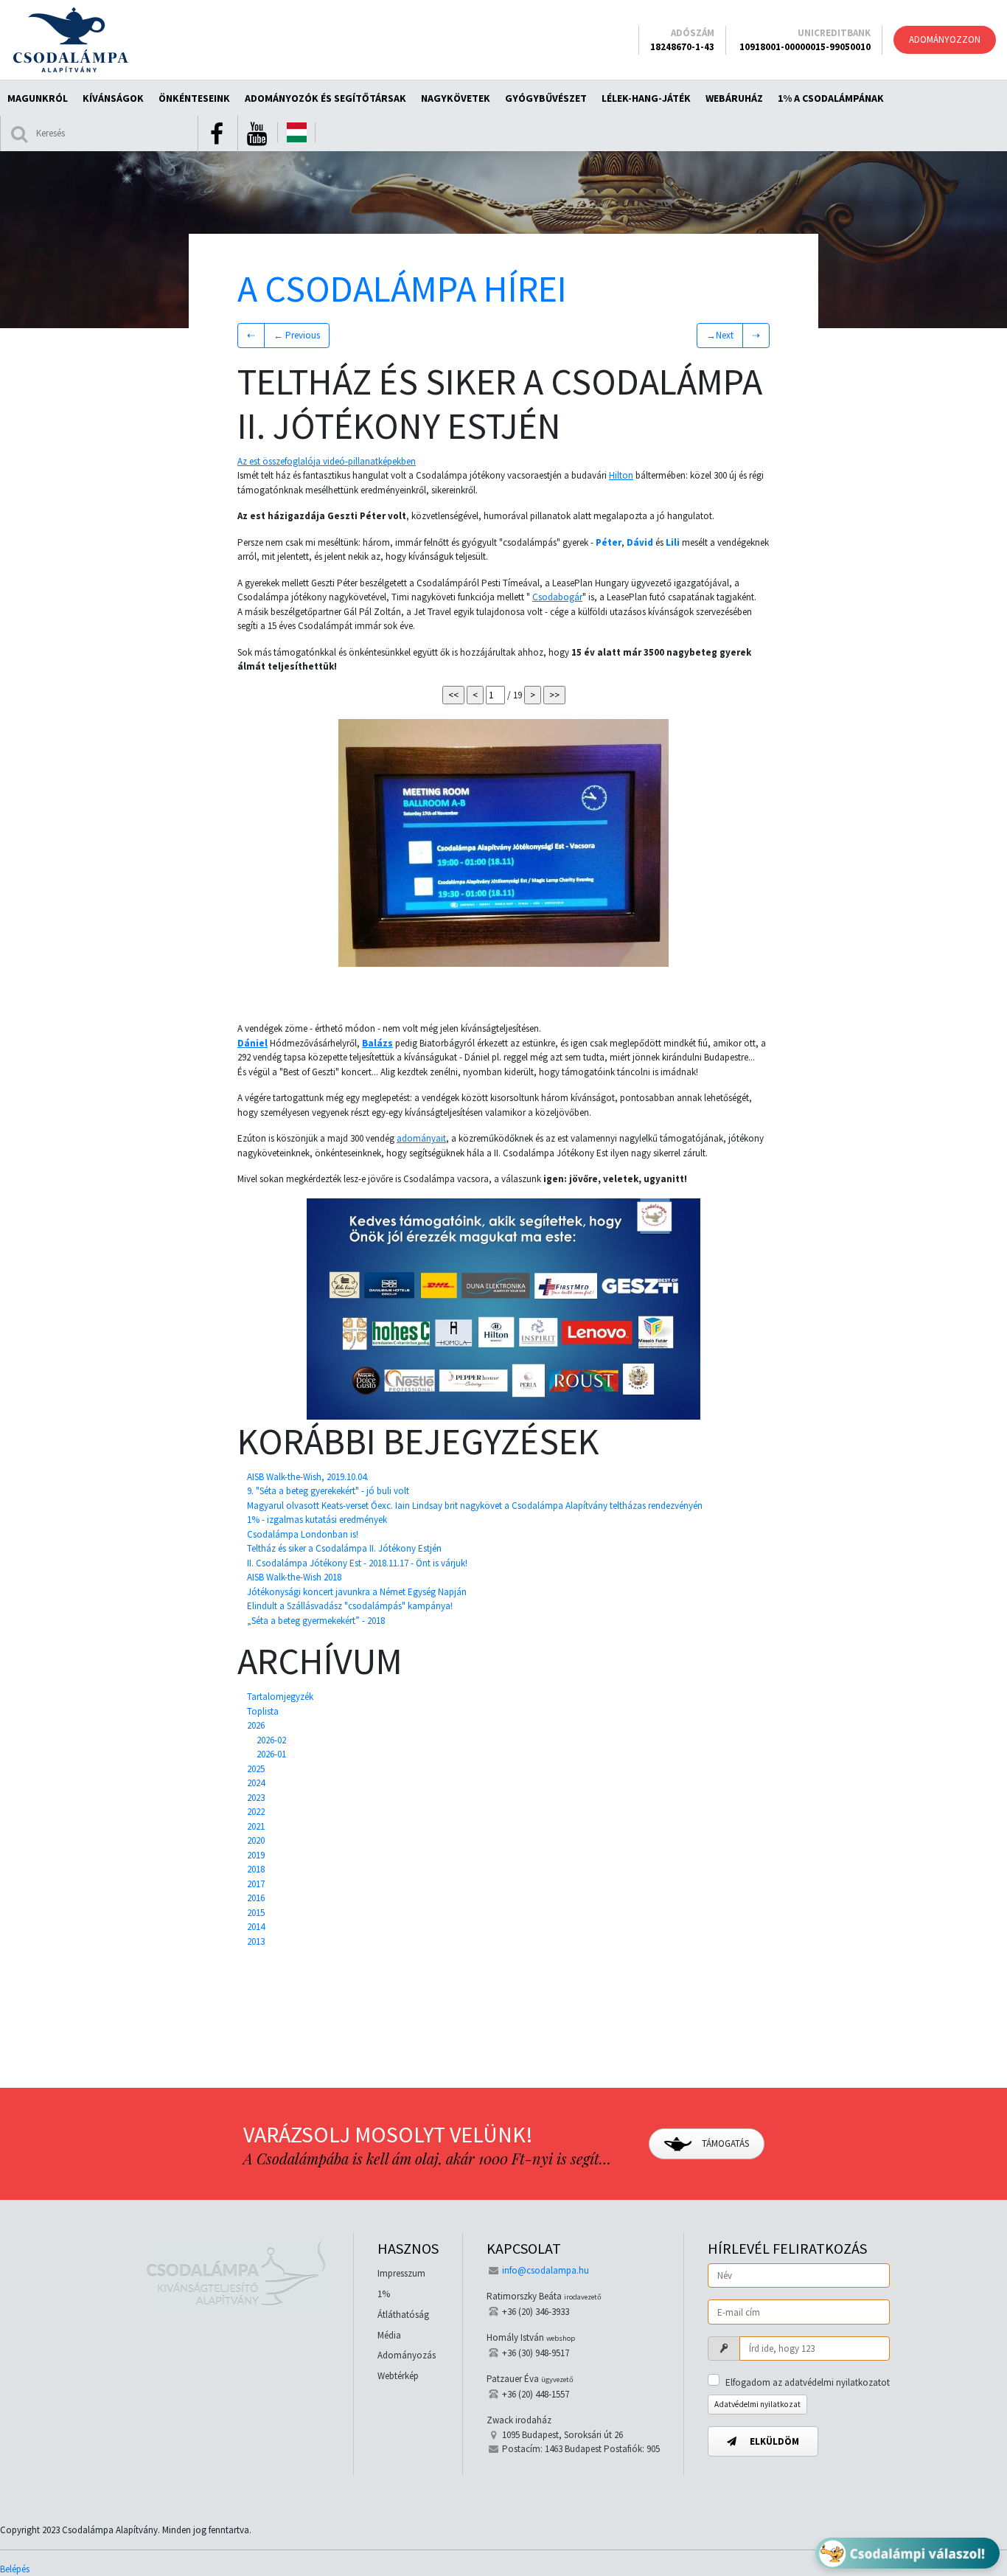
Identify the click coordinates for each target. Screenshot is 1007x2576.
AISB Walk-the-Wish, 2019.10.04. (308, 1477)
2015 (256, 1913)
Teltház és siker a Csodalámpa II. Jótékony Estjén (344, 1548)
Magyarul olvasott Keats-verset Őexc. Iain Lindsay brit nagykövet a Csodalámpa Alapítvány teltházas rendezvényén (475, 1506)
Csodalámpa (70, 40)
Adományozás (407, 2355)
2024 (256, 1783)
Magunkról (38, 98)
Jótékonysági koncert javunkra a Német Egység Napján (357, 1592)
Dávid (640, 542)
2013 (256, 1941)
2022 (256, 1812)
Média (389, 2335)
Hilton (621, 475)
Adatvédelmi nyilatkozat (757, 2404)
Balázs (377, 1043)
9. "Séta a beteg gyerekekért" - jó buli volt (328, 1491)
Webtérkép (398, 2376)
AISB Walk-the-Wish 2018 (294, 1577)
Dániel (252, 1043)
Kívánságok (113, 98)
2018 (256, 1869)
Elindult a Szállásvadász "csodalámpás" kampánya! (350, 1606)
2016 (256, 1898)
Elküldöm (773, 2441)
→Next (720, 335)
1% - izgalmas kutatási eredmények (317, 1520)
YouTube (257, 134)
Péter (609, 542)
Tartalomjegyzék (280, 1697)
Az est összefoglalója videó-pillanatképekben (327, 461)
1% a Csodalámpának (831, 98)
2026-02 (271, 1740)
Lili (673, 542)
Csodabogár (557, 597)
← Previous (297, 335)
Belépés (15, 2569)
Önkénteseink (194, 98)
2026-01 (271, 1754)
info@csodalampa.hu (546, 2270)
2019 (256, 1855)
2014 (256, 1927)
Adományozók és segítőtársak (325, 98)
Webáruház (734, 98)
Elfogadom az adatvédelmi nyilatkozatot (808, 2382)
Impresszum (401, 2273)
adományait (421, 1138)
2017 (256, 1884)
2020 (256, 1840)
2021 (256, 1826)
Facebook (217, 134)
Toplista (263, 1711)
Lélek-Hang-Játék (646, 98)
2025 (256, 1769)
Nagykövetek (456, 98)
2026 (256, 1725)
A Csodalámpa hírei (402, 289)
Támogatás (724, 2143)
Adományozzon (945, 39)
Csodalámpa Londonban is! (303, 1534)
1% (384, 2294)
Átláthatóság (403, 2315)
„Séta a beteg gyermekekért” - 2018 (316, 1621)
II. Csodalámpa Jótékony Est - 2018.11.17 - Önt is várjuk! (357, 1563)
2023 (256, 1798)
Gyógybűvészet (546, 98)
